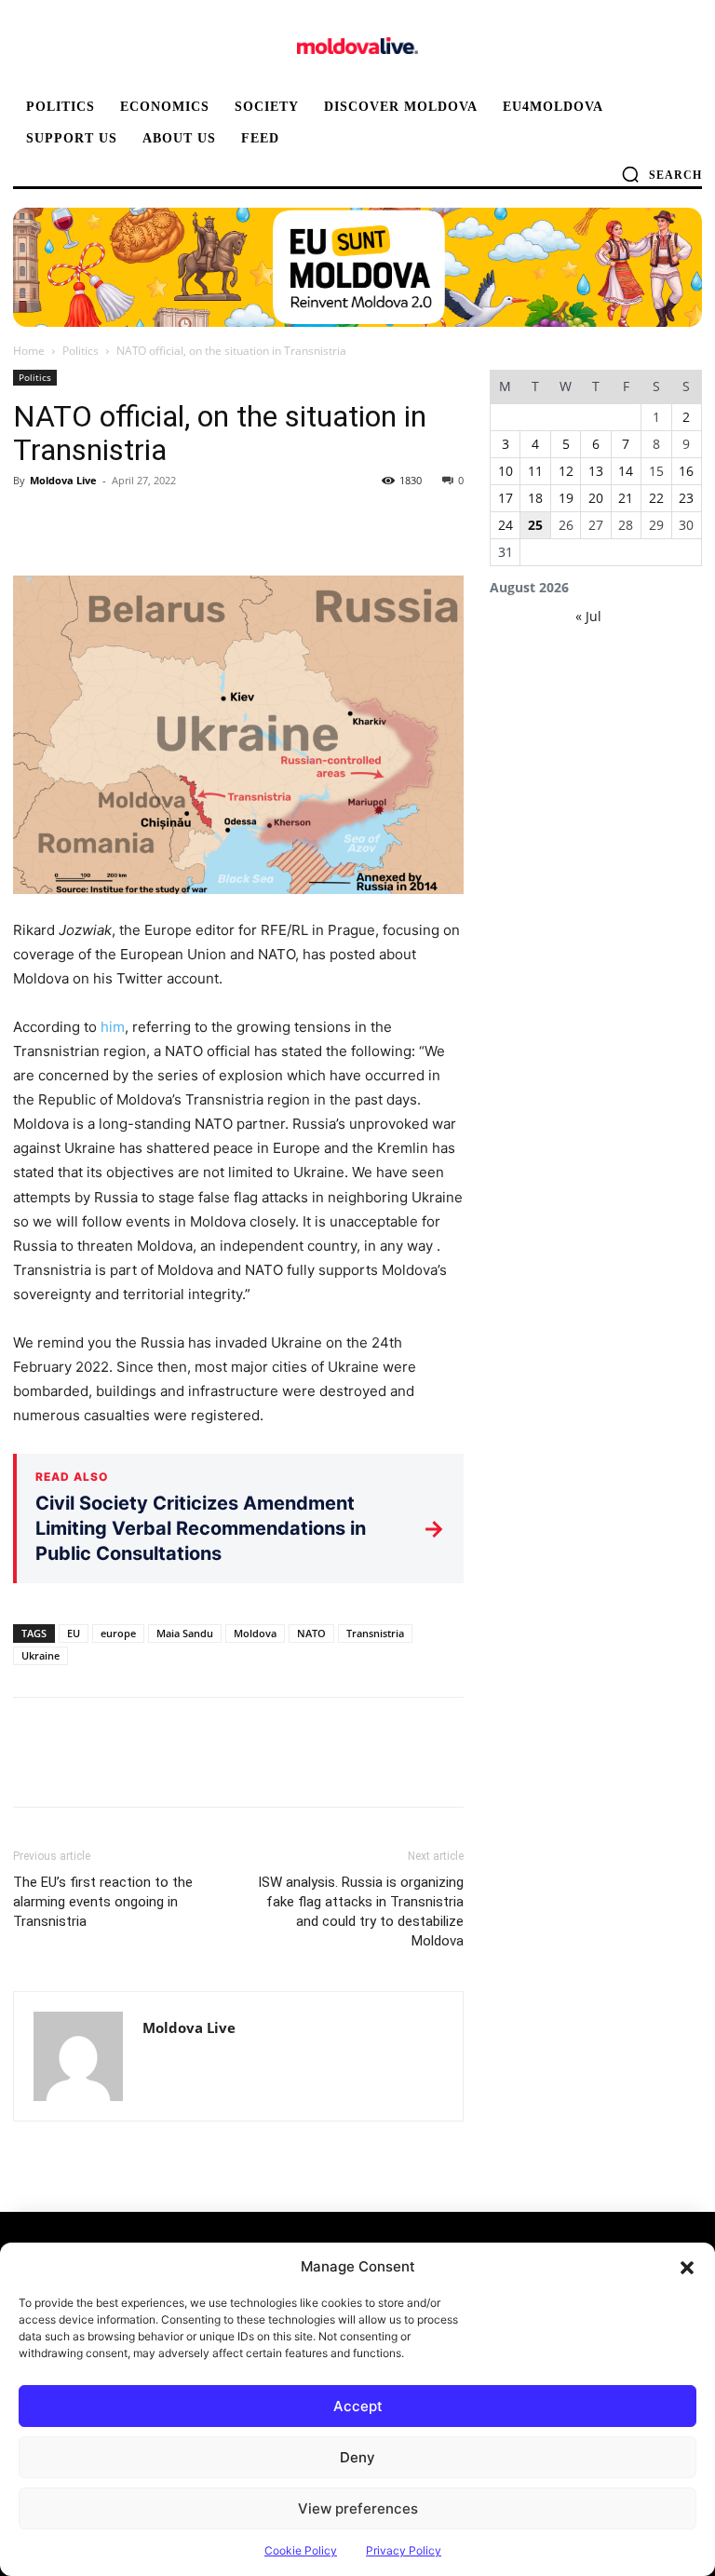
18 (535, 498)
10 (506, 471)
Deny (357, 2457)
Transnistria (375, 1633)
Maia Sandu (185, 1633)
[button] (687, 2267)
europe (118, 1633)
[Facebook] (32, 522)
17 (506, 498)
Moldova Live (63, 480)
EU (74, 1633)
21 (626, 498)
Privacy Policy (404, 2550)
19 (566, 498)
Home (29, 351)
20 (596, 498)
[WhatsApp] (160, 522)
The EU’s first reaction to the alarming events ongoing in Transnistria (103, 1902)
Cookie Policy (301, 2550)
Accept (358, 2406)
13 (596, 471)
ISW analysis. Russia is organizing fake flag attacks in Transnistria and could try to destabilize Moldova (361, 1912)
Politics (81, 351)
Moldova (255, 1633)
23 (686, 498)
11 (535, 471)
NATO (311, 1633)
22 (656, 498)
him (113, 1027)
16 (686, 471)
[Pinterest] (117, 522)
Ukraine (40, 1655)
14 (626, 471)
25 (535, 525)
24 (506, 525)
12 (566, 471)
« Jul (588, 616)
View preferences (358, 2508)
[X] (74, 522)
